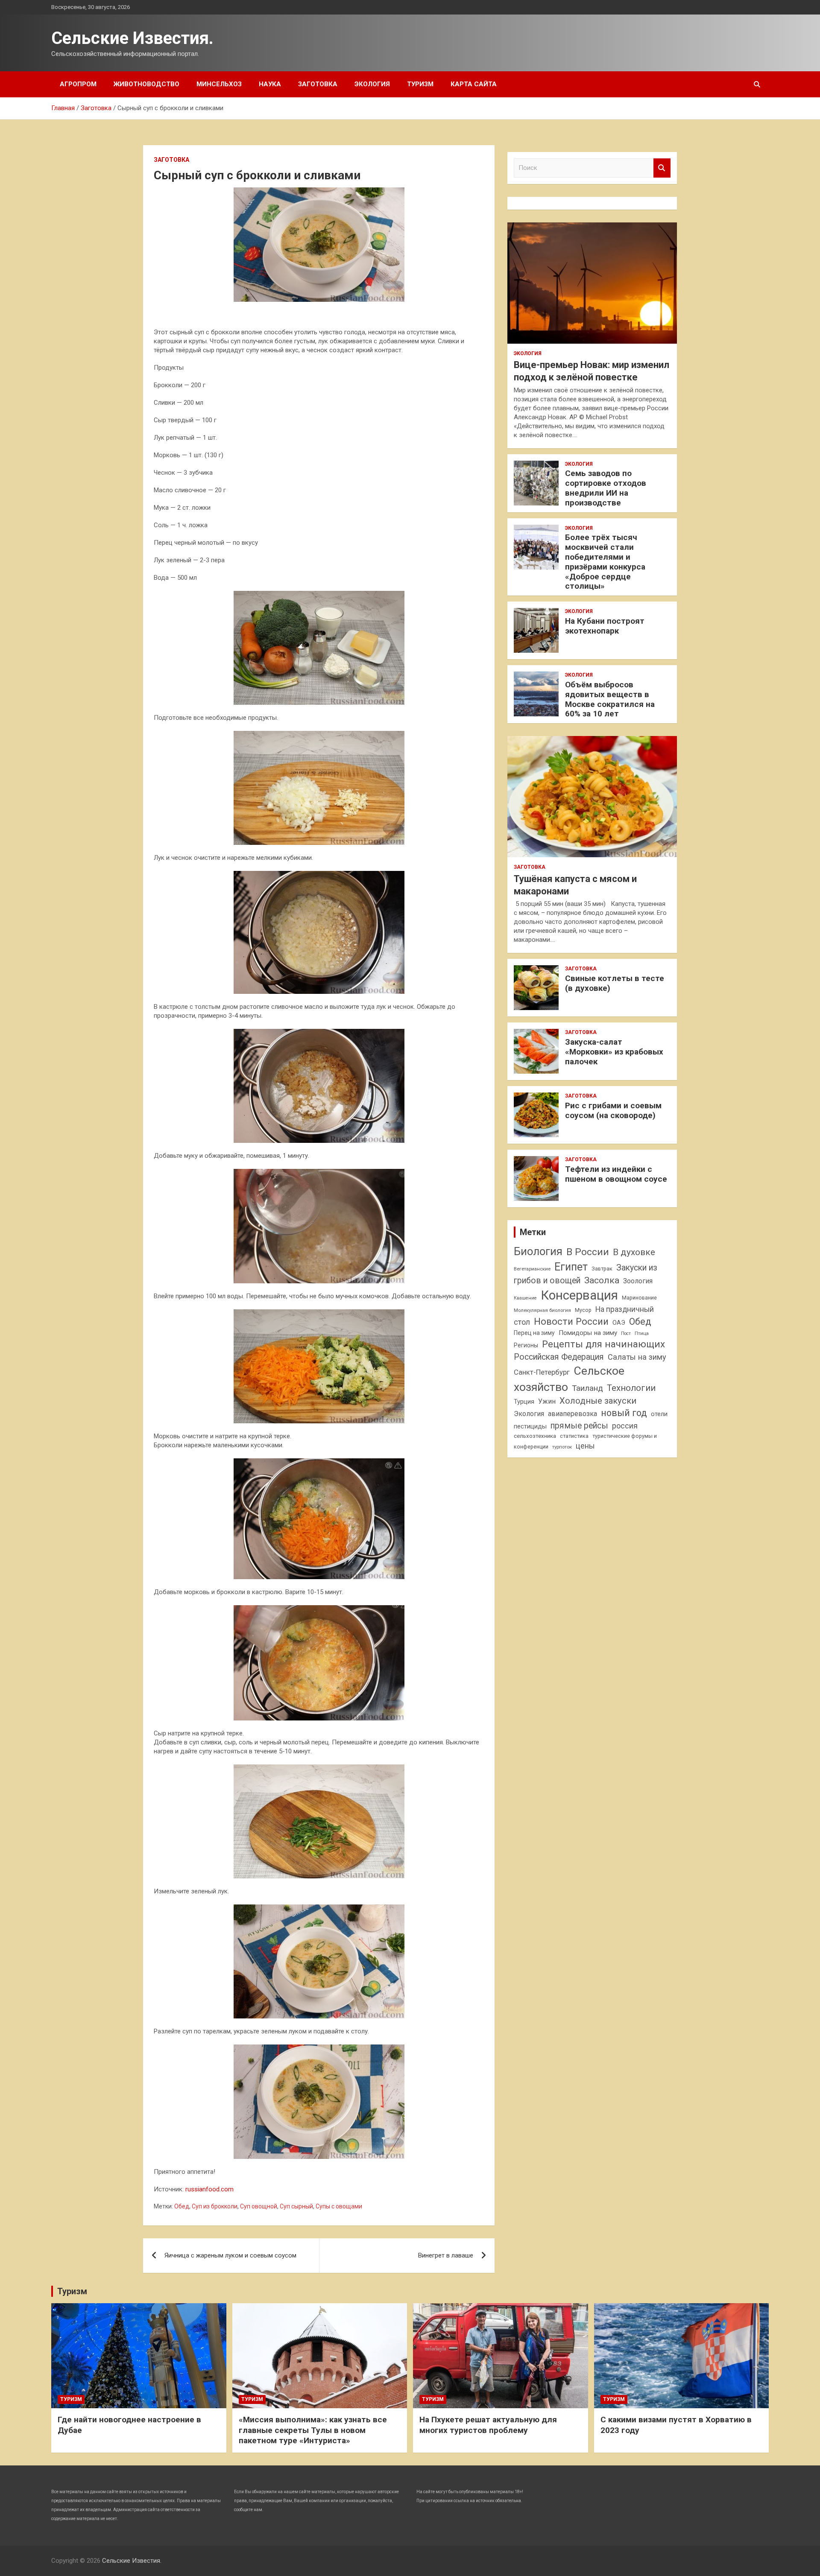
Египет (571, 1267)
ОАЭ (619, 1323)
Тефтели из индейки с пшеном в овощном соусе (616, 1174)
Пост (626, 1333)
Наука (270, 84)
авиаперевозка (573, 1414)
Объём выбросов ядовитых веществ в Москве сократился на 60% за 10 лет (610, 699)
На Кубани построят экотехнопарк (605, 626)
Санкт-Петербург (542, 1372)
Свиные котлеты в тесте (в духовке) (615, 983)
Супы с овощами (339, 2206)
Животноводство (146, 84)
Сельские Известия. (132, 38)
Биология (538, 1251)
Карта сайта (474, 84)
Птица (642, 1333)
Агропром (78, 84)
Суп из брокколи (215, 2206)
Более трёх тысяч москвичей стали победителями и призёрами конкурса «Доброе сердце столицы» (605, 562)
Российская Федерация (559, 1357)
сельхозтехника (535, 1436)
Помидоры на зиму (588, 1333)
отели (659, 1414)
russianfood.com (209, 2189)
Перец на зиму (534, 1333)
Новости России (571, 1321)
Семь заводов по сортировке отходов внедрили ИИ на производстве (606, 488)
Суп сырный (296, 2206)
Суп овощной (259, 2206)
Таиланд (587, 1388)
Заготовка (318, 84)
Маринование (639, 1298)
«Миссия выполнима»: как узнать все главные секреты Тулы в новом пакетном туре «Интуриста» (313, 2430)
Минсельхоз (219, 84)
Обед (182, 2206)
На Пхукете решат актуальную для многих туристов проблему (488, 2425)
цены (585, 1446)
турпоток (562, 1447)
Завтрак (602, 1269)
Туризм (420, 84)
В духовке (634, 1252)
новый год (624, 1413)
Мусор (583, 1310)
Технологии (631, 1388)
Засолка (602, 1280)
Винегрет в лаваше (446, 2255)
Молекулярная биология (542, 1310)
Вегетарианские (532, 1269)
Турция (524, 1402)
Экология (372, 84)
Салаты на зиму (637, 1357)
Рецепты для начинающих (603, 1344)
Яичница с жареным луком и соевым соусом (230, 2255)
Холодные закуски (598, 1401)
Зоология (638, 1281)
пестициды (530, 1426)
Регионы (526, 1345)
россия (625, 1426)
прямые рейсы (579, 1426)
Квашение (525, 1298)
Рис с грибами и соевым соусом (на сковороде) (613, 1110)
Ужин (547, 1401)
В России (588, 1252)
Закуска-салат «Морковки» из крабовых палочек (614, 1052)
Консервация (579, 1295)
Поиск (662, 168)
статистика (574, 1436)
